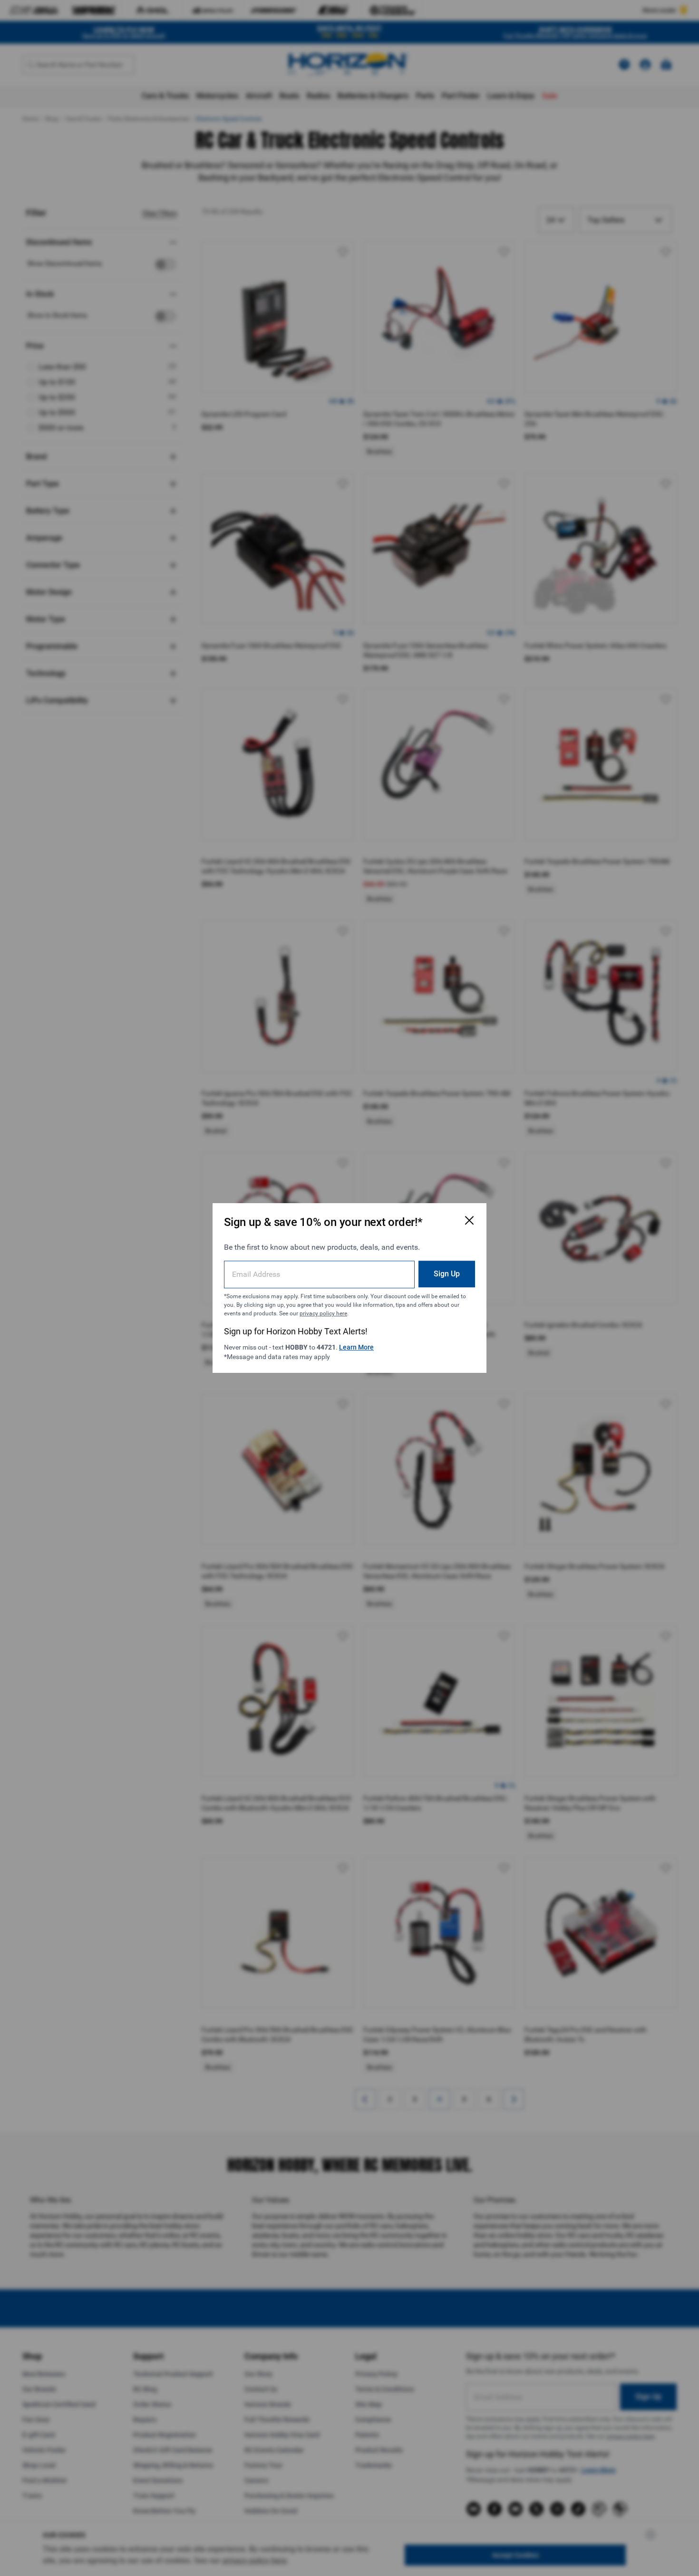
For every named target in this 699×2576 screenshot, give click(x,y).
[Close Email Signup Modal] (469, 1220)
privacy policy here (323, 1313)
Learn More (356, 1347)
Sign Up (447, 1274)
